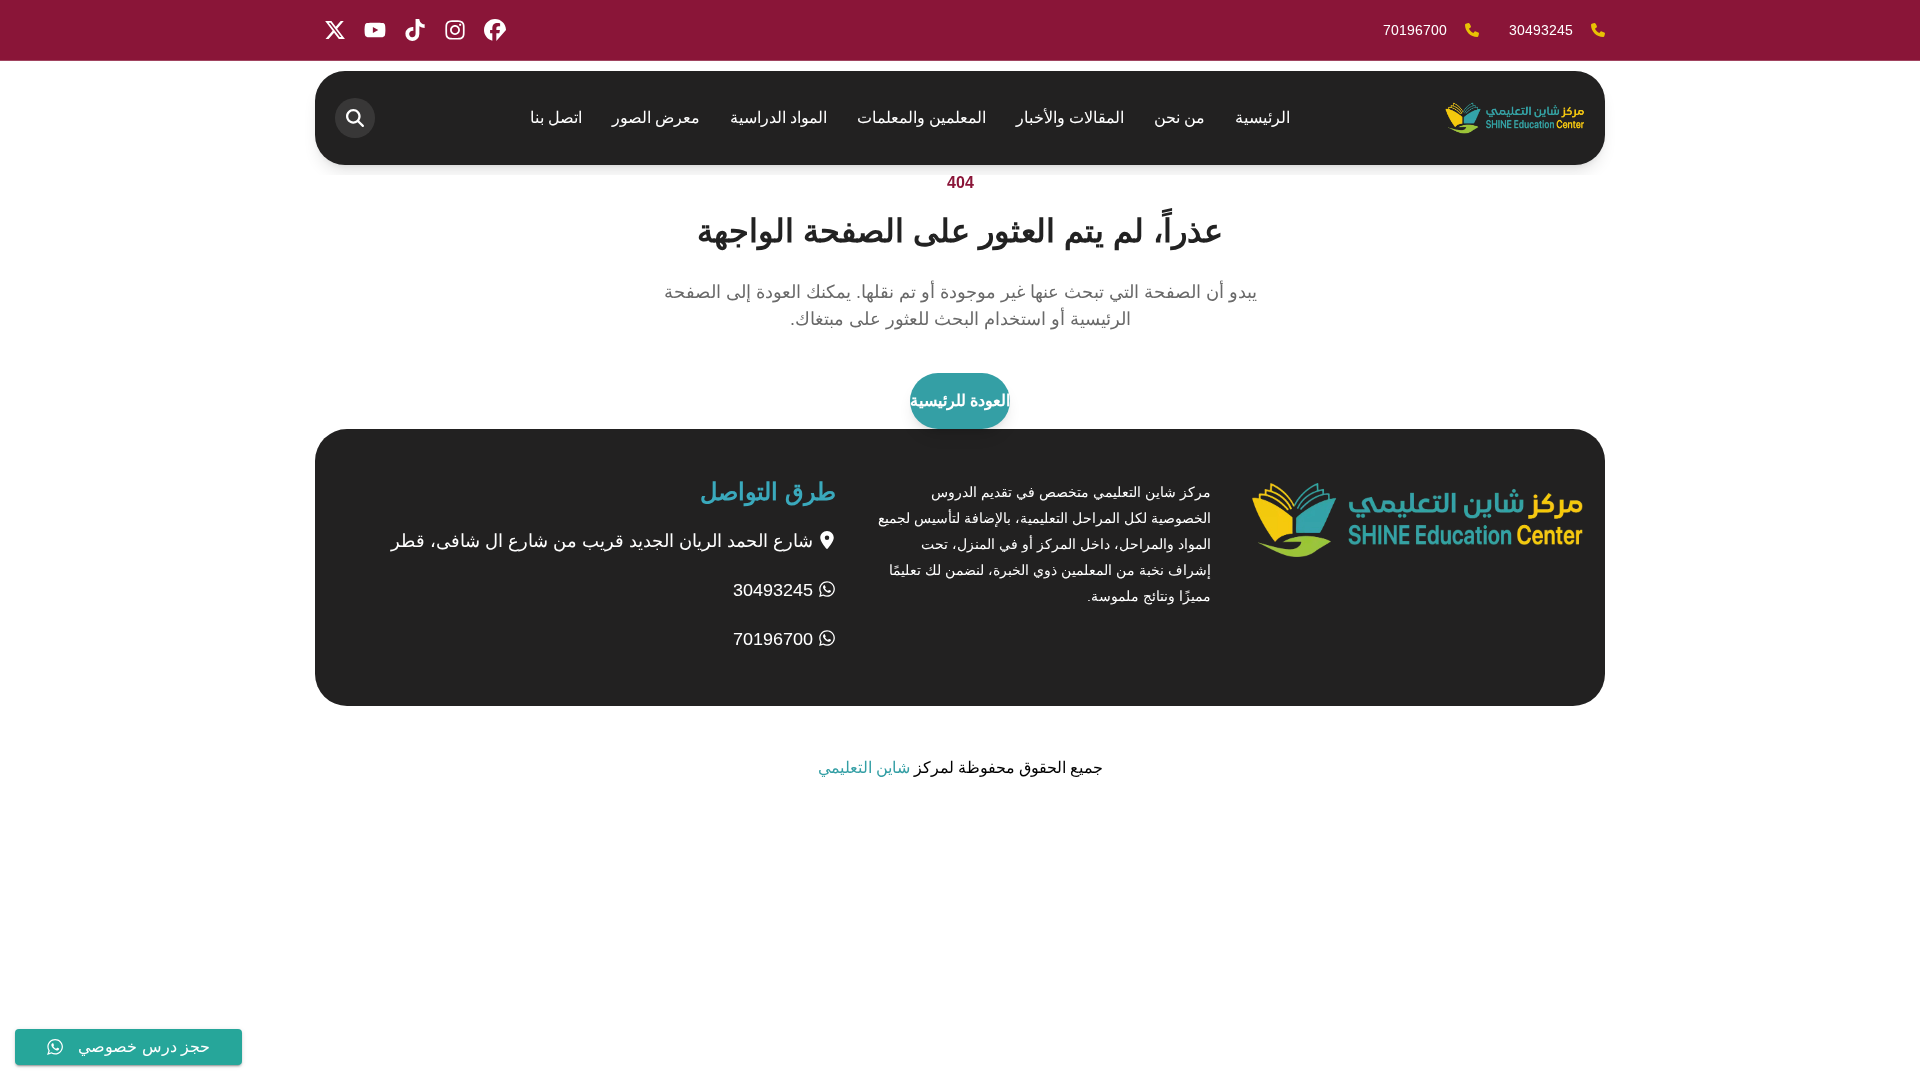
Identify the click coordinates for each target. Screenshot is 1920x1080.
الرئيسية (1262, 117)
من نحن (1179, 117)
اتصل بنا (556, 117)
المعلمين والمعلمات (921, 117)
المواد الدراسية (778, 117)
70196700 (775, 639)
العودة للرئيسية (960, 400)
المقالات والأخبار (1070, 117)
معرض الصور (656, 117)
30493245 (775, 590)
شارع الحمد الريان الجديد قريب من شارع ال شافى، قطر (604, 541)
